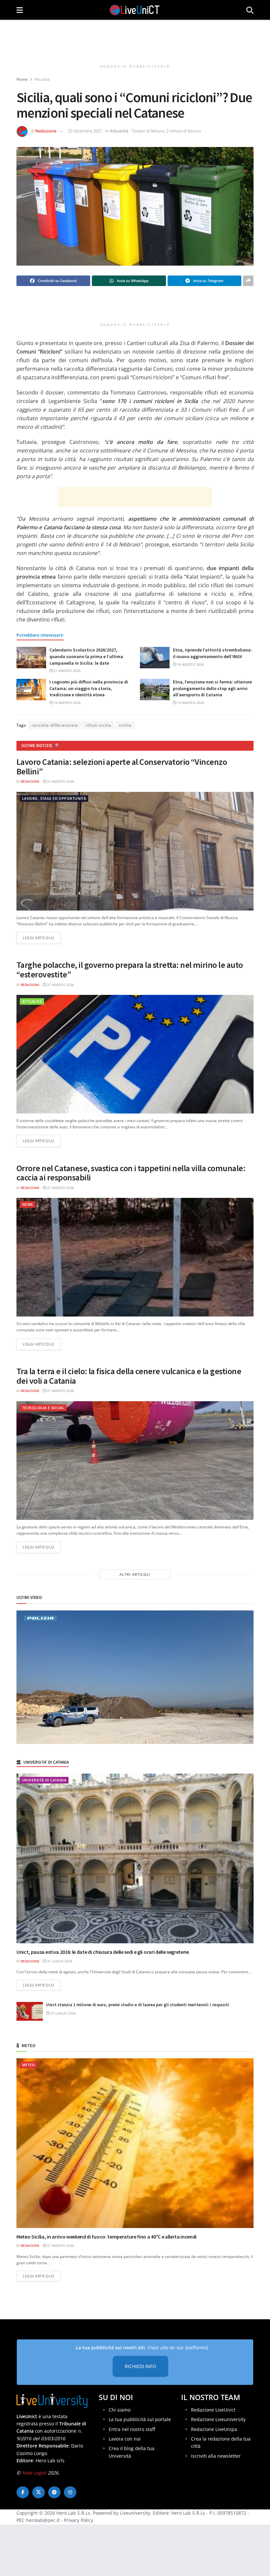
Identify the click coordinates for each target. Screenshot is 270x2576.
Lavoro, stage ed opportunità (54, 798)
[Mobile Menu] (20, 10)
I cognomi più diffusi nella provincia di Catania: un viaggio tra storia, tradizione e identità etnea (89, 688)
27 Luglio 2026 (63, 2013)
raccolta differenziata (55, 725)
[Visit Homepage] (135, 10)
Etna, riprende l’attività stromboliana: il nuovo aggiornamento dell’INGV (212, 653)
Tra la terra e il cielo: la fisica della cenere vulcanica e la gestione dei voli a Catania (129, 1376)
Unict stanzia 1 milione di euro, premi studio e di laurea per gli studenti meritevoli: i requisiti (138, 2005)
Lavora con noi (125, 2439)
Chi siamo (120, 2409)
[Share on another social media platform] (248, 281)
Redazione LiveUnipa (214, 2429)
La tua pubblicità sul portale (140, 2419)
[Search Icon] (250, 10)
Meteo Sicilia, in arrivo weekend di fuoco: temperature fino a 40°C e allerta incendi (107, 2237)
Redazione (46, 131)
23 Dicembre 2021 (85, 131)
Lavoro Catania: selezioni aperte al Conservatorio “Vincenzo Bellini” (122, 767)
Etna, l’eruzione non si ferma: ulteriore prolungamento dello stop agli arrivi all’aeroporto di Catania (212, 688)
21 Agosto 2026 (67, 671)
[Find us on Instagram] (70, 2492)
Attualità (42, 79)
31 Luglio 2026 (59, 1961)
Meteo (28, 2065)
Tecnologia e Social (43, 1408)
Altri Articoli (135, 1574)
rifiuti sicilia (98, 725)
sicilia (125, 725)
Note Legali (34, 2472)
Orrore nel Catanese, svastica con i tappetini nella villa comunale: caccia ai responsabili (131, 1173)
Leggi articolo (42, 938)
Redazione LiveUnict (213, 2409)
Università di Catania (44, 1780)
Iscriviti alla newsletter (216, 2456)
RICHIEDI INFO (140, 2366)
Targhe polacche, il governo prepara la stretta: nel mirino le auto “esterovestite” (130, 970)
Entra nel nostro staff (132, 2429)
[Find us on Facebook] (23, 2492)
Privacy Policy (79, 2520)
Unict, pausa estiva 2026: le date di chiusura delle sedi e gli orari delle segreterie (103, 1952)
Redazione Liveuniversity (218, 2419)
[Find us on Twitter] (39, 2492)
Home (22, 79)
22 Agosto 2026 (60, 781)
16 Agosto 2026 (190, 664)
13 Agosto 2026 (190, 703)
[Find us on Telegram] (54, 2492)
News (27, 1204)
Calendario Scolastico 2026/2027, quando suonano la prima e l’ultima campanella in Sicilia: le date (86, 656)
